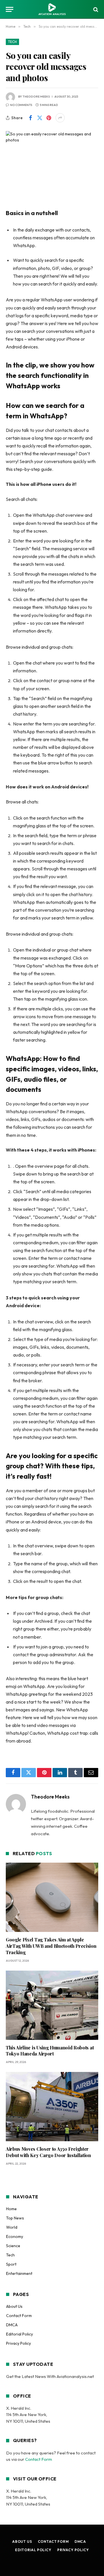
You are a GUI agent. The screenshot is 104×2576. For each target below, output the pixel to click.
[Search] (95, 9)
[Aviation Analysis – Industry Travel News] (52, 9)
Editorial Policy (19, 2334)
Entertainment (19, 2273)
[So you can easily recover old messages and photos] (52, 161)
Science (13, 2246)
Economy (15, 2236)
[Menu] (10, 9)
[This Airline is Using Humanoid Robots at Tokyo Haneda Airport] (52, 2005)
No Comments (21, 105)
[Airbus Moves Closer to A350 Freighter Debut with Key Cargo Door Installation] (52, 2107)
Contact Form (19, 2316)
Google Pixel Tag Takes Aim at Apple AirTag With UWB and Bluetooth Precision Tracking (51, 1946)
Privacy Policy (18, 2343)
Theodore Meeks (36, 97)
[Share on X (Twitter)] (40, 118)
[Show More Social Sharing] (60, 118)
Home (11, 2209)
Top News (15, 2218)
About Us (14, 2306)
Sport (11, 2264)
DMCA (12, 2325)
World (12, 2227)
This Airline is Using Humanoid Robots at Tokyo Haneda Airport (50, 2051)
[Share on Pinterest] (49, 118)
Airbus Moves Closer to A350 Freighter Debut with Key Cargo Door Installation (48, 2152)
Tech (12, 42)
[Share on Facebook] (30, 118)
